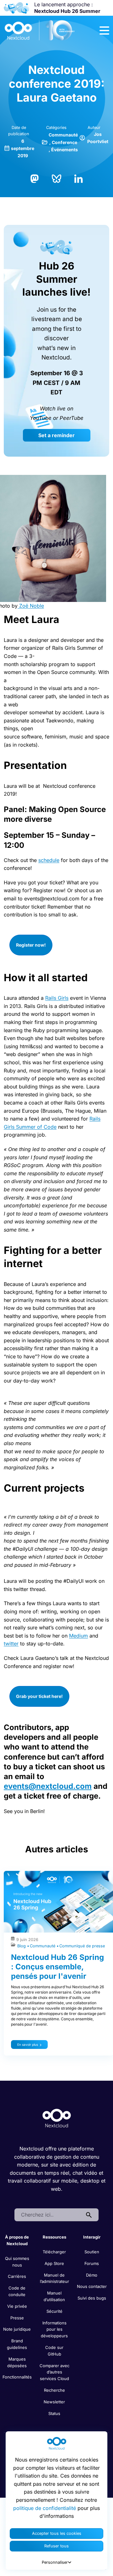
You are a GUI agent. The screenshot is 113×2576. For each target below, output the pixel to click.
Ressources (54, 2237)
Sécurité (54, 2311)
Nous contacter (92, 2286)
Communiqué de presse (82, 1946)
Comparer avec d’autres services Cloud (54, 2372)
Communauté (63, 135)
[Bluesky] (56, 178)
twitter (11, 1644)
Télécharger (54, 2252)
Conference (65, 142)
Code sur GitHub (54, 2351)
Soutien (92, 2252)
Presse (17, 2318)
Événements (65, 150)
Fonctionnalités (17, 2377)
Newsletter (54, 2402)
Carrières (17, 2276)
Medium (78, 1636)
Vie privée (17, 2306)
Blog (22, 1946)
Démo (92, 2275)
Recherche (54, 2390)
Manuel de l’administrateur (54, 2278)
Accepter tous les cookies (57, 2533)
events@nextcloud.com (48, 1786)
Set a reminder (56, 435)
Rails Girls (57, 998)
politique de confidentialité (45, 2508)
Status (54, 2413)
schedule (49, 860)
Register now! (31, 945)
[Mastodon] (35, 178)
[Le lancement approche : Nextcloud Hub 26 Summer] (16, 8)
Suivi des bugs (92, 2298)
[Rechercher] (89, 2215)
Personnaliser (55, 2562)
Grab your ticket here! (39, 1696)
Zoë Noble (31, 606)
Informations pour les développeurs (54, 2329)
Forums (92, 2263)
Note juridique (17, 2329)
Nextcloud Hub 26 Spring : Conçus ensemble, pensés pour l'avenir (57, 1967)
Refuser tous (56, 2546)
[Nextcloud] (40, 31)
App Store (54, 2263)
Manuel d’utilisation (54, 2296)
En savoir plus (28, 2045)
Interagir (92, 2237)
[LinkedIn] (78, 178)
